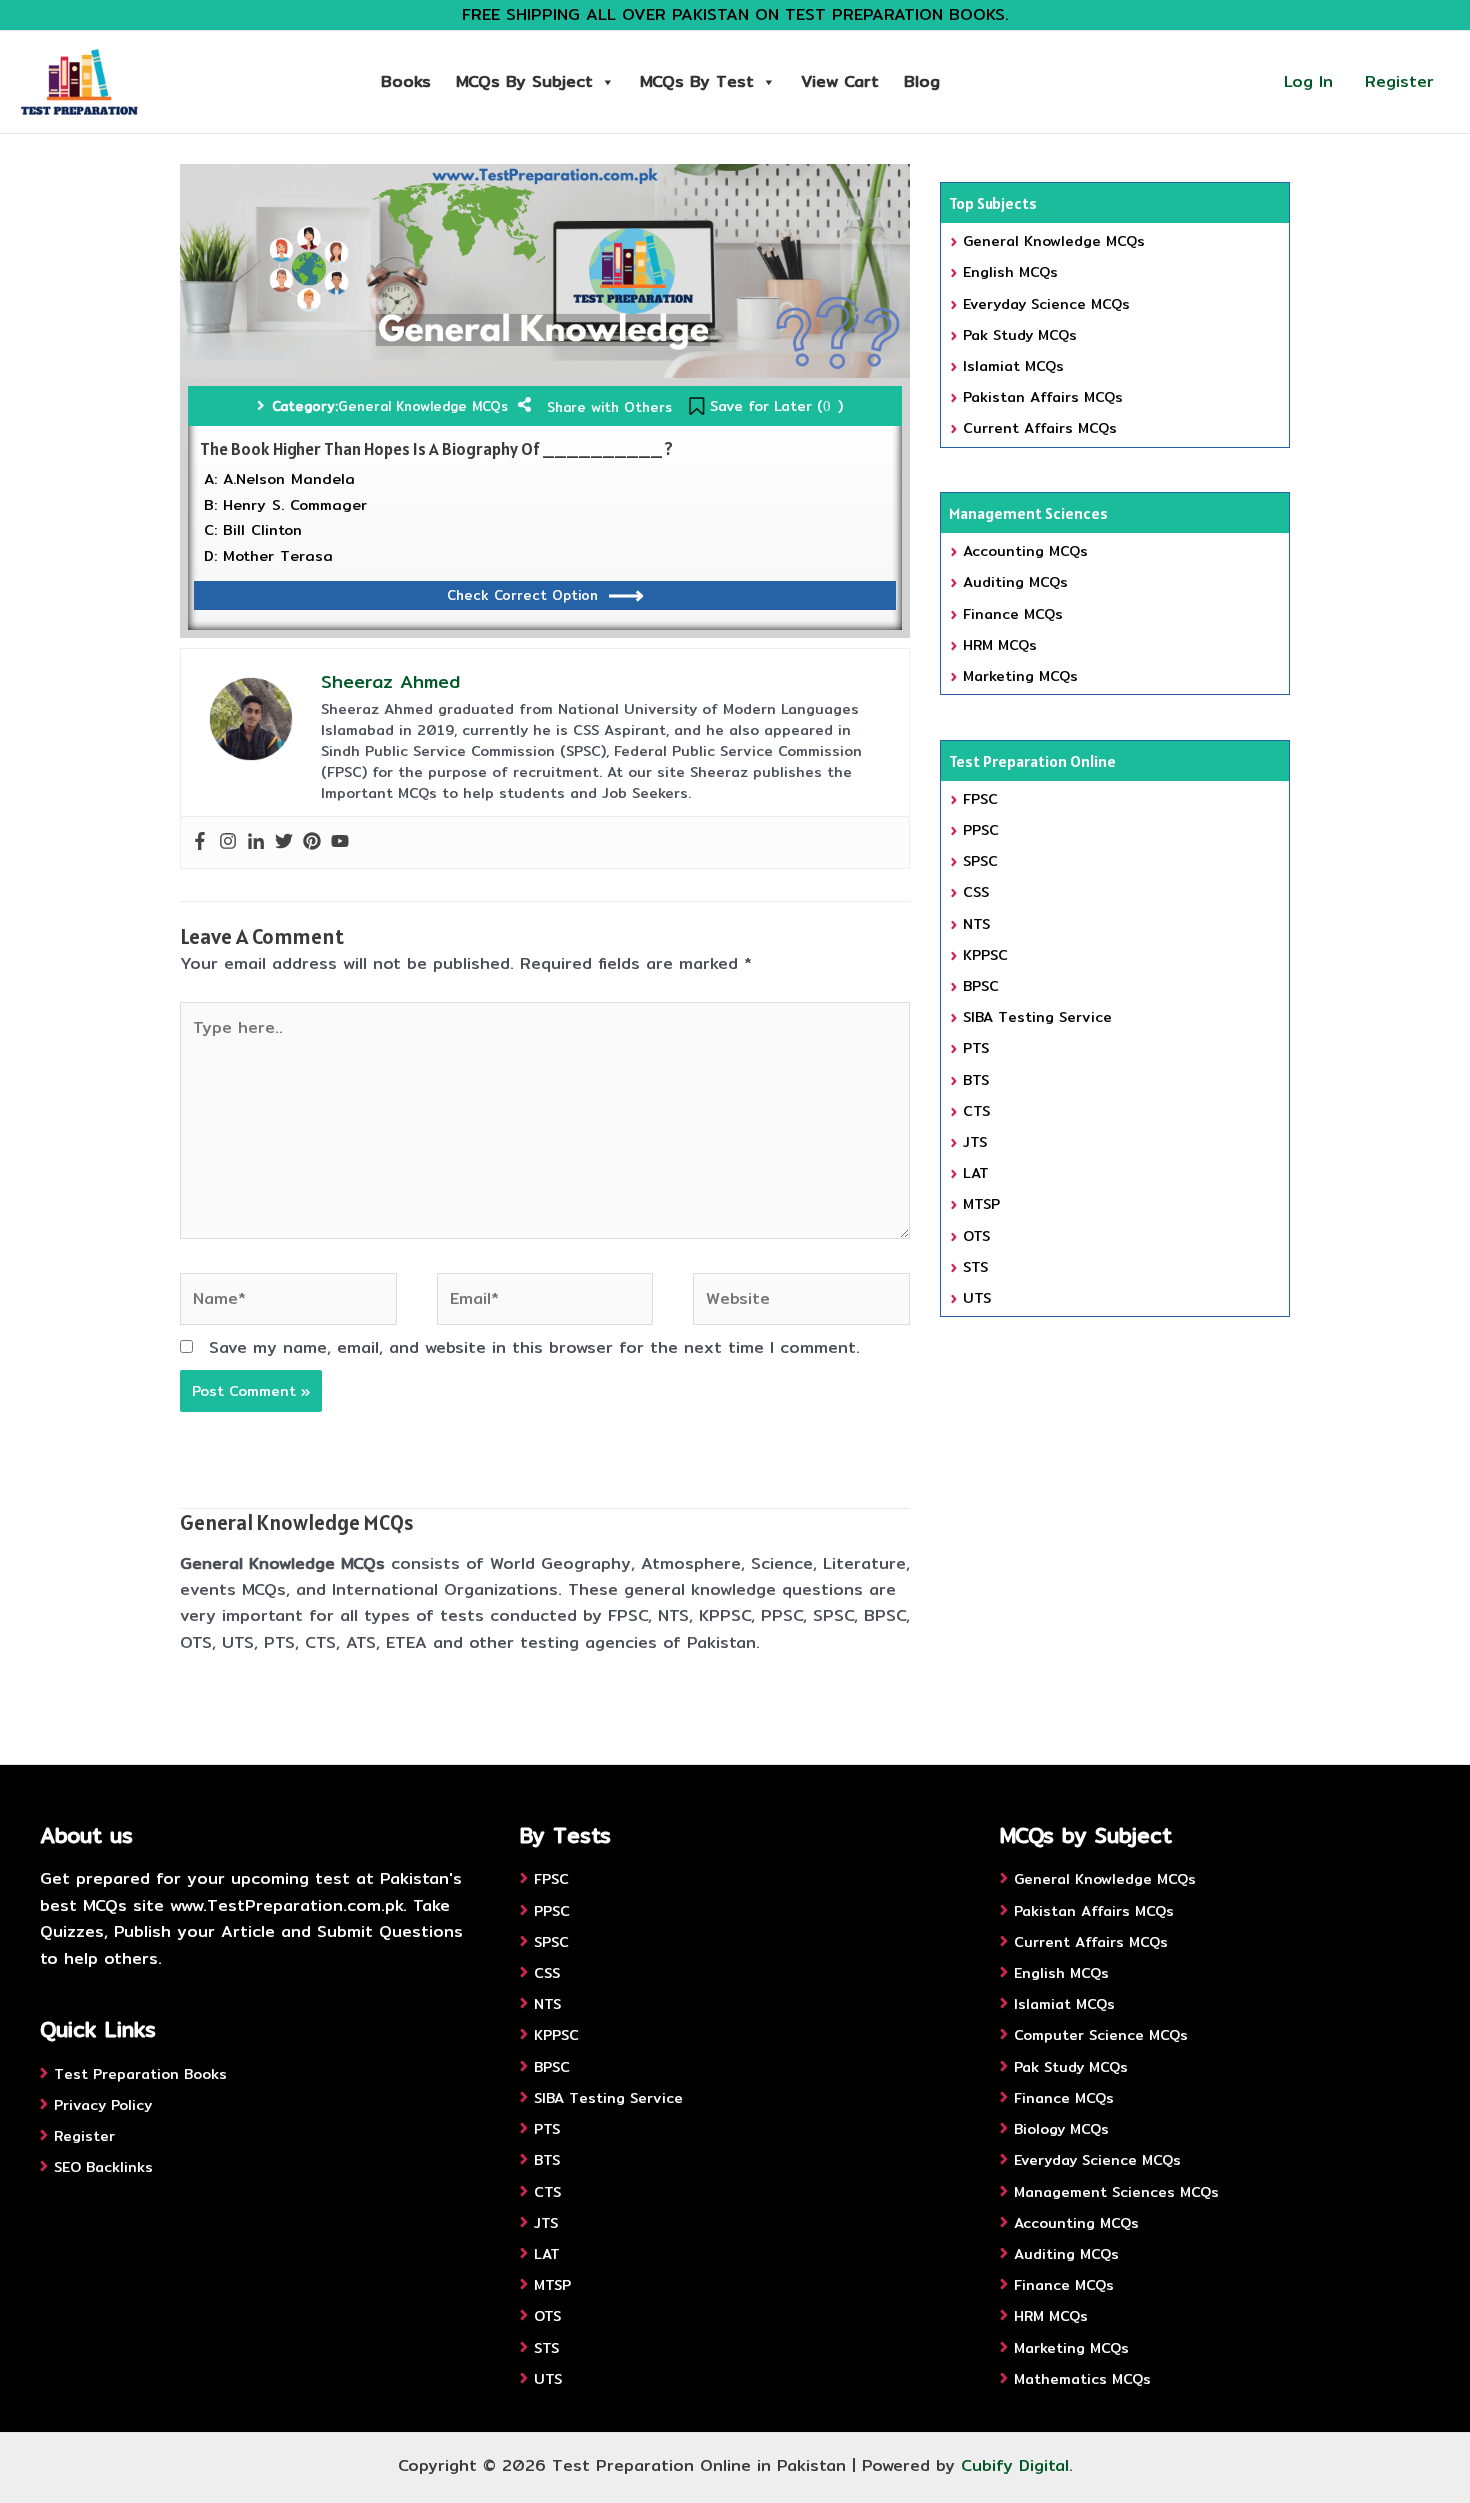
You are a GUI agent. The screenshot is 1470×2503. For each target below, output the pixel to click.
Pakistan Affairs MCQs (1043, 397)
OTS (976, 1236)
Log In (1308, 81)
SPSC (980, 861)
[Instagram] (228, 842)
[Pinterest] (312, 842)
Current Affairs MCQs (1040, 428)
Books (406, 81)
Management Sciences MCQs (1116, 2192)
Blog (922, 81)
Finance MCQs (1013, 614)
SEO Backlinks (103, 2167)
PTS (976, 1048)
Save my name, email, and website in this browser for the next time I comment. (534, 1347)
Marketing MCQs (1020, 676)
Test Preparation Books (140, 2074)
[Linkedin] (256, 842)
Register (1399, 81)
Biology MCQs (1061, 2129)
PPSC (981, 830)
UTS (977, 1298)
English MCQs (1010, 272)
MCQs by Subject (524, 81)
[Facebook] (200, 842)
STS (975, 1267)
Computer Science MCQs (1101, 2035)
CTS (976, 1111)
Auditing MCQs (1015, 582)
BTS (976, 1080)
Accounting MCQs (1025, 551)
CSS (976, 892)
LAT (976, 1173)
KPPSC (985, 955)
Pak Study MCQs (1020, 335)
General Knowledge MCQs (423, 406)
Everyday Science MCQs (1046, 304)
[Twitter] (284, 842)
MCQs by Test (697, 81)
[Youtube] (340, 842)
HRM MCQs (1000, 645)
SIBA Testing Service (1037, 1017)
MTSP (981, 1204)
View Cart (840, 81)
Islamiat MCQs (1013, 366)
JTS (975, 1142)
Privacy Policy (103, 2105)
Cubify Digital (1015, 2465)
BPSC (981, 986)
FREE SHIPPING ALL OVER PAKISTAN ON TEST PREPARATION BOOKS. (735, 14)
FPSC (980, 799)
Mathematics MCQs (1082, 2379)
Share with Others (609, 407)
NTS (976, 924)
